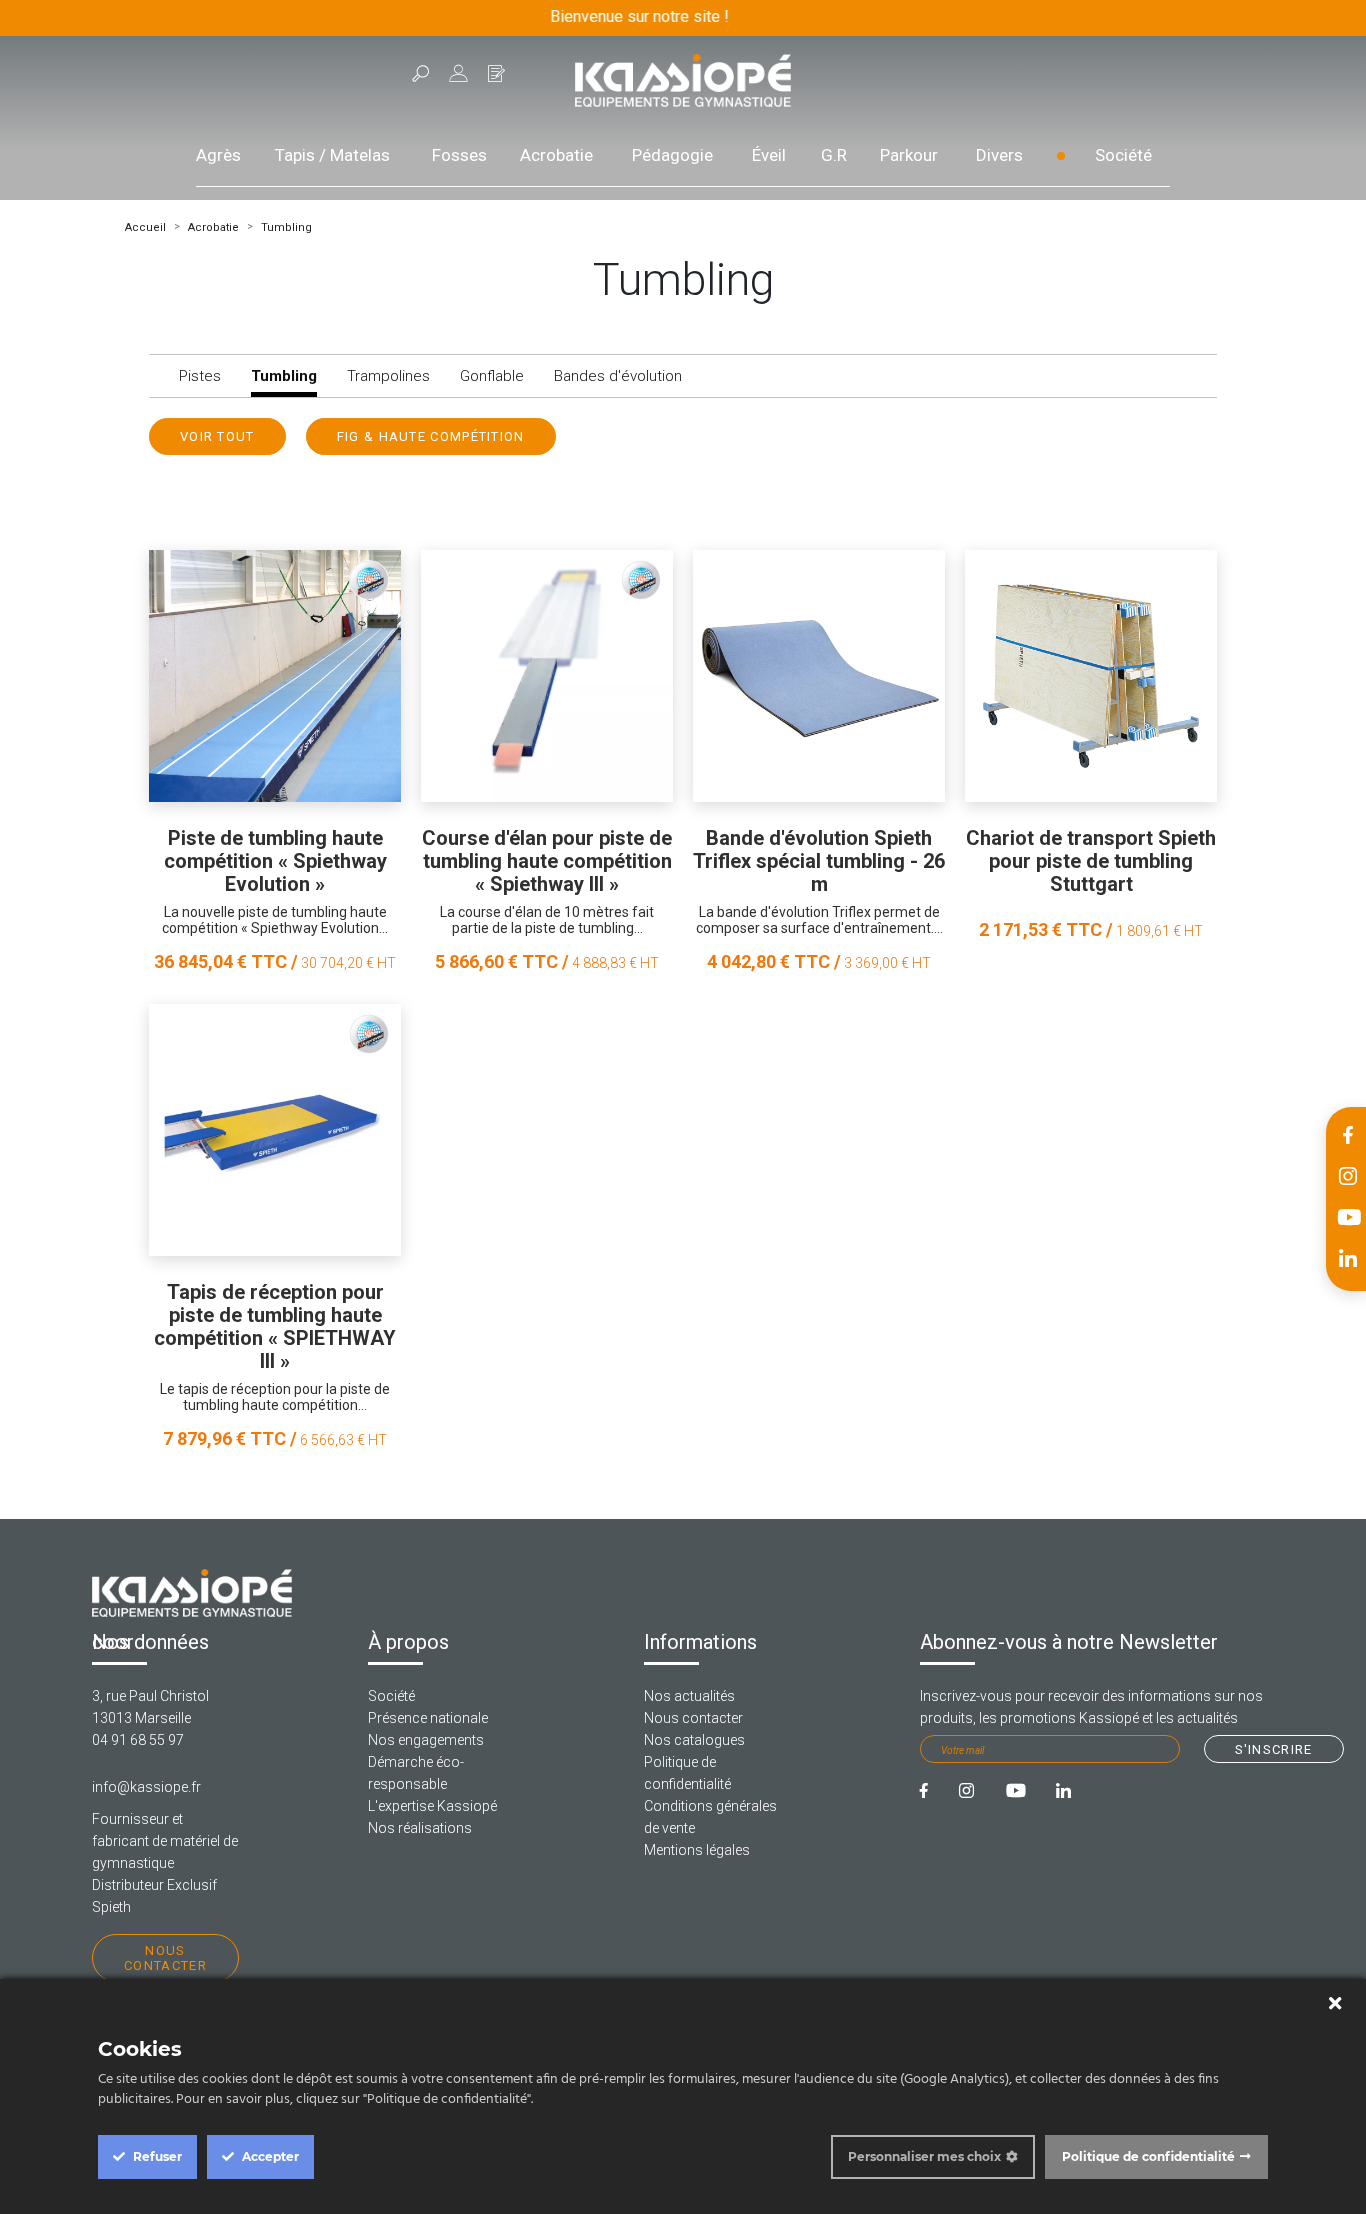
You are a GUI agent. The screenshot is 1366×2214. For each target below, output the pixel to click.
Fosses (459, 155)
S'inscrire (1274, 1749)
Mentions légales (697, 1850)
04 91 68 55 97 (138, 1740)
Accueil (145, 227)
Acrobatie (556, 155)
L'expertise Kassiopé (432, 1806)
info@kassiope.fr (146, 1787)
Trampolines (388, 376)
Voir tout (217, 436)
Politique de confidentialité (1148, 2156)
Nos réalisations (420, 1828)
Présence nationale (428, 1718)
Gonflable (492, 376)
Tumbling (286, 227)
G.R (834, 155)
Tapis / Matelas (332, 155)
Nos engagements (426, 1740)
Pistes (200, 376)
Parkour (909, 155)
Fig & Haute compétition (431, 436)
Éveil (769, 155)
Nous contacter (165, 1958)
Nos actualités (689, 1696)
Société (1123, 155)
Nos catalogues (694, 1740)
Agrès (218, 155)
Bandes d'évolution (618, 376)
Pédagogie (672, 155)
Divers (999, 155)
